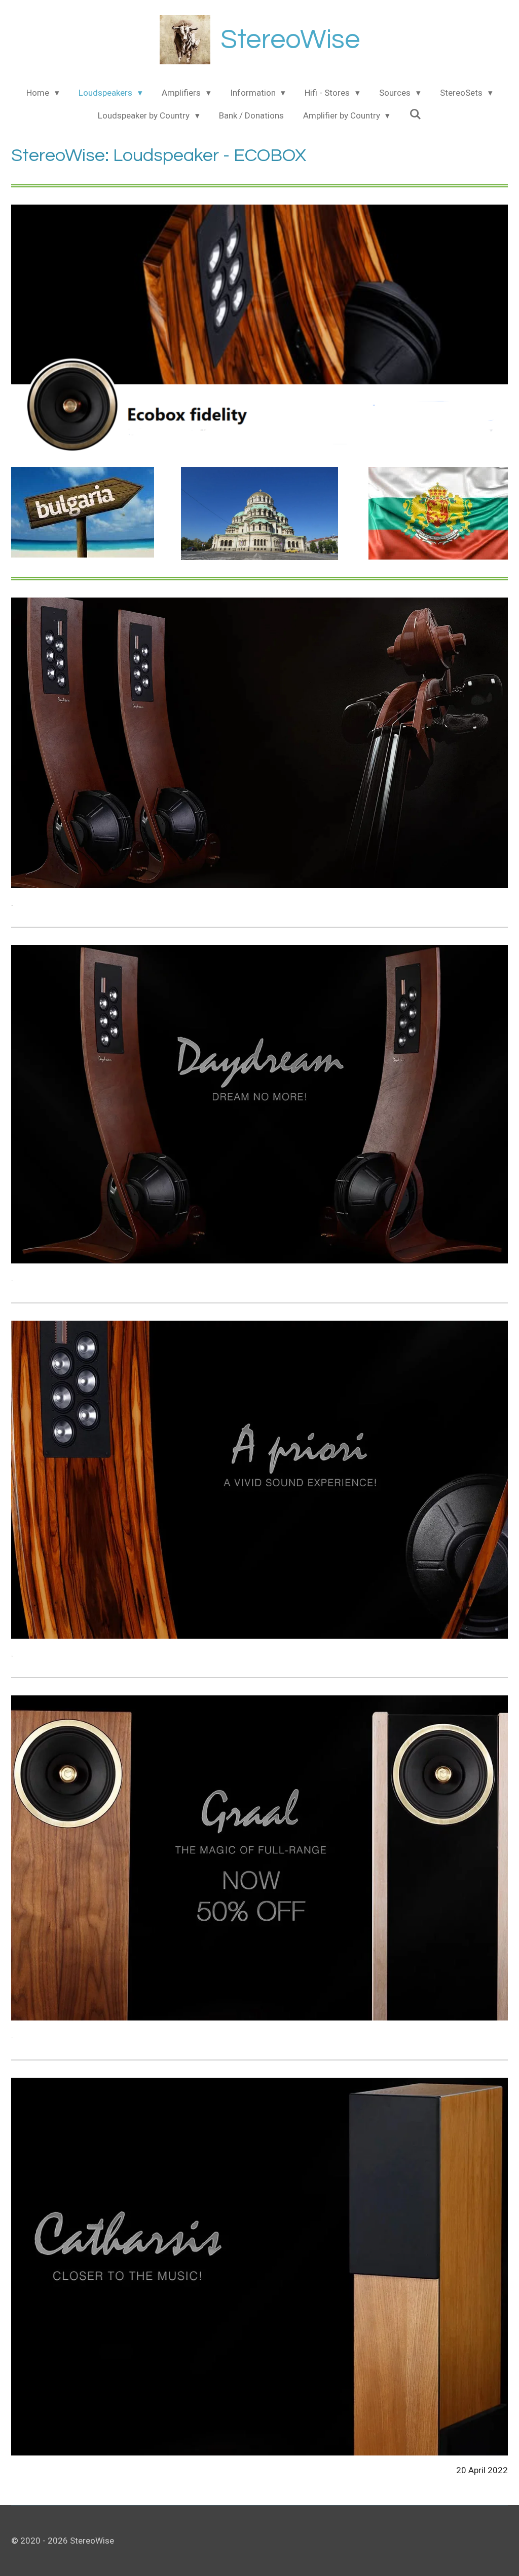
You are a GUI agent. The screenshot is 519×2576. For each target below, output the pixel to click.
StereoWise (290, 40)
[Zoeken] (415, 114)
